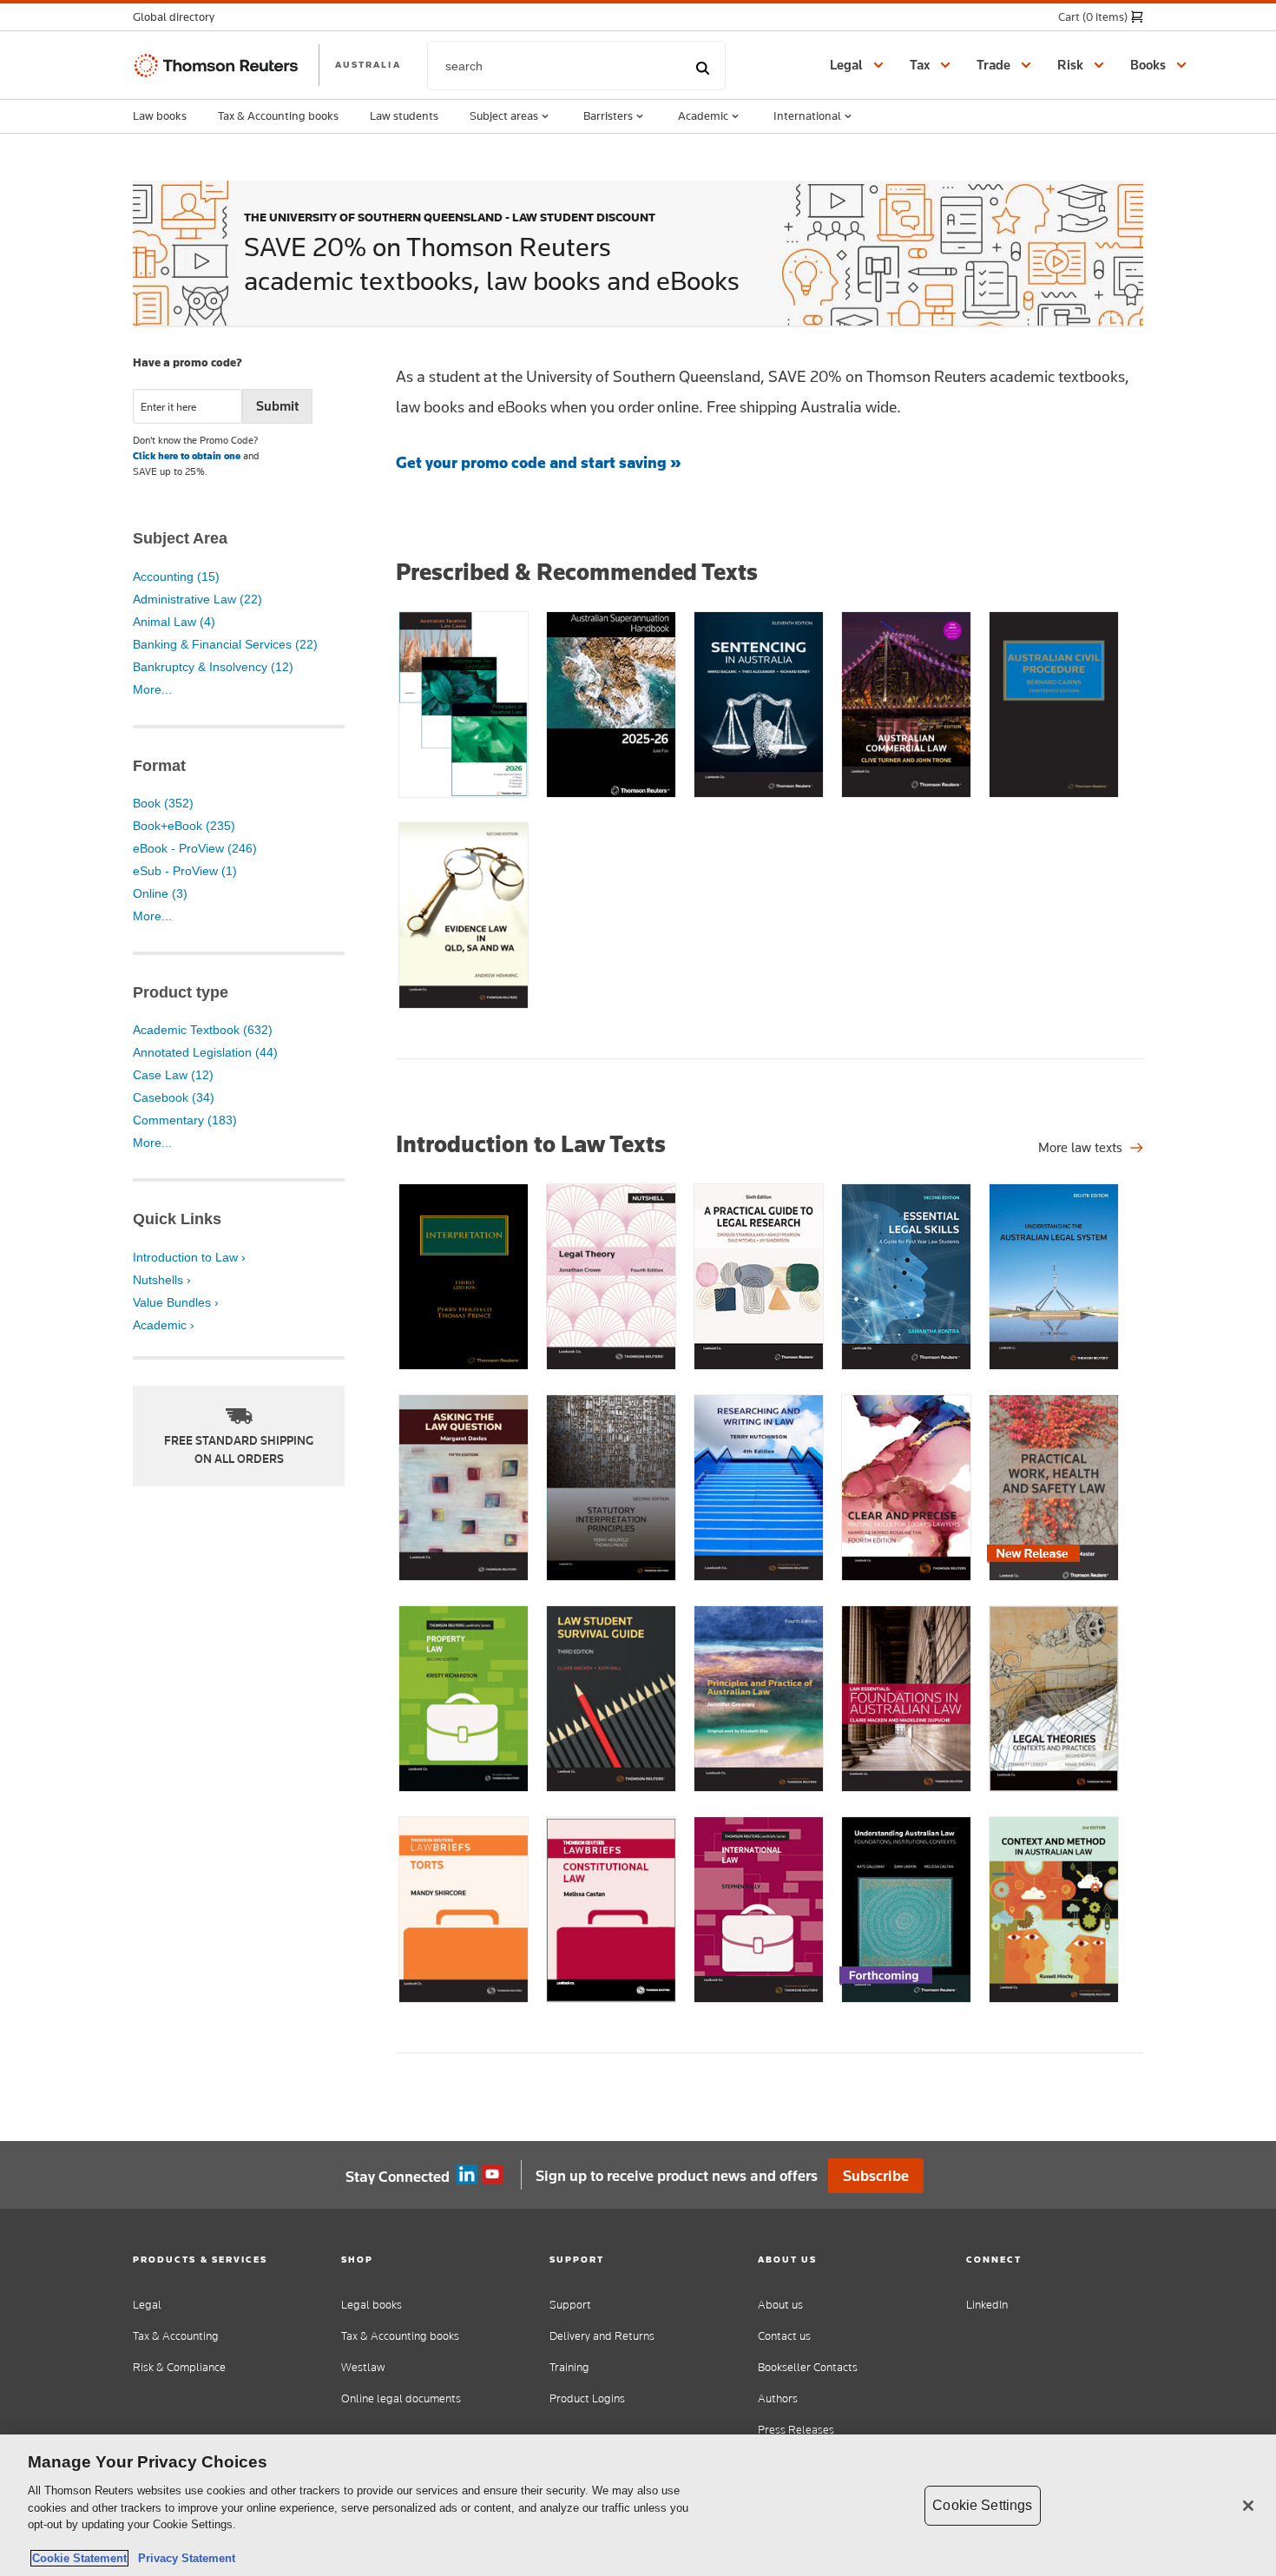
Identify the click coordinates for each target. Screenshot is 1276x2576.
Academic (703, 115)
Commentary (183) (185, 1120)
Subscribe (876, 2176)
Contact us (784, 2336)
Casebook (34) (174, 1097)
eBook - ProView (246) (195, 848)
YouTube (492, 2175)
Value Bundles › (176, 1302)
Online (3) (160, 893)
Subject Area (180, 538)
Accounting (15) (176, 576)
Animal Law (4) (174, 622)
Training (569, 2367)
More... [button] (152, 689)
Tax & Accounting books (278, 115)
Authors (778, 2398)
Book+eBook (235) (184, 826)
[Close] (1248, 2506)
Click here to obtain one (187, 456)
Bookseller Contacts (808, 2367)
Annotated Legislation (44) (205, 1052)
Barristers (608, 115)
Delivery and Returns (602, 2336)
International (807, 115)
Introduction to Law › (189, 1257)
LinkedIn (987, 2305)
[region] (638, 2505)
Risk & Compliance (179, 2367)
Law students (404, 115)
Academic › (164, 1325)
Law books (160, 115)
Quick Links (177, 1219)
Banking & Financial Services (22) (225, 644)
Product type (181, 992)
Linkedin (467, 2175)
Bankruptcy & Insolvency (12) (213, 667)
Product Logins (587, 2398)
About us (780, 2305)
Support (570, 2305)
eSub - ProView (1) (185, 871)
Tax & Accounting (176, 2336)
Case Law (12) (173, 1075)
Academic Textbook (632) (203, 1030)
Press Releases (796, 2430)
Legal (147, 2305)
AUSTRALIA (368, 64)
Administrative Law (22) (197, 599)
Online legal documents (401, 2398)
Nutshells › (162, 1280)
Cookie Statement (79, 2558)
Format (159, 766)
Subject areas (504, 115)
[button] (179, 17)
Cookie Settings (982, 2505)
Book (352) (163, 803)
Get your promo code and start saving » (539, 462)
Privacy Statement (183, 2558)
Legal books (372, 2305)
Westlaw (363, 2367)
